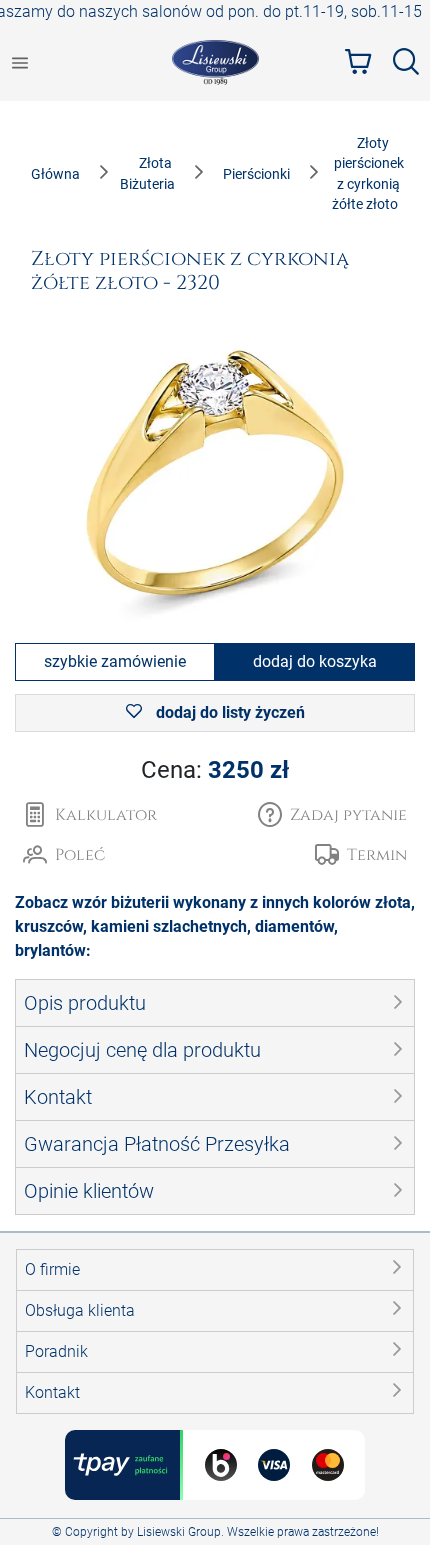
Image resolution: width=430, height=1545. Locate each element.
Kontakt (52, 1392)
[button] (332, 815)
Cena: (215, 770)
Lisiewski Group (179, 1532)
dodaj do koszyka (315, 661)
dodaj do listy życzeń (228, 712)
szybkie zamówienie (115, 661)
